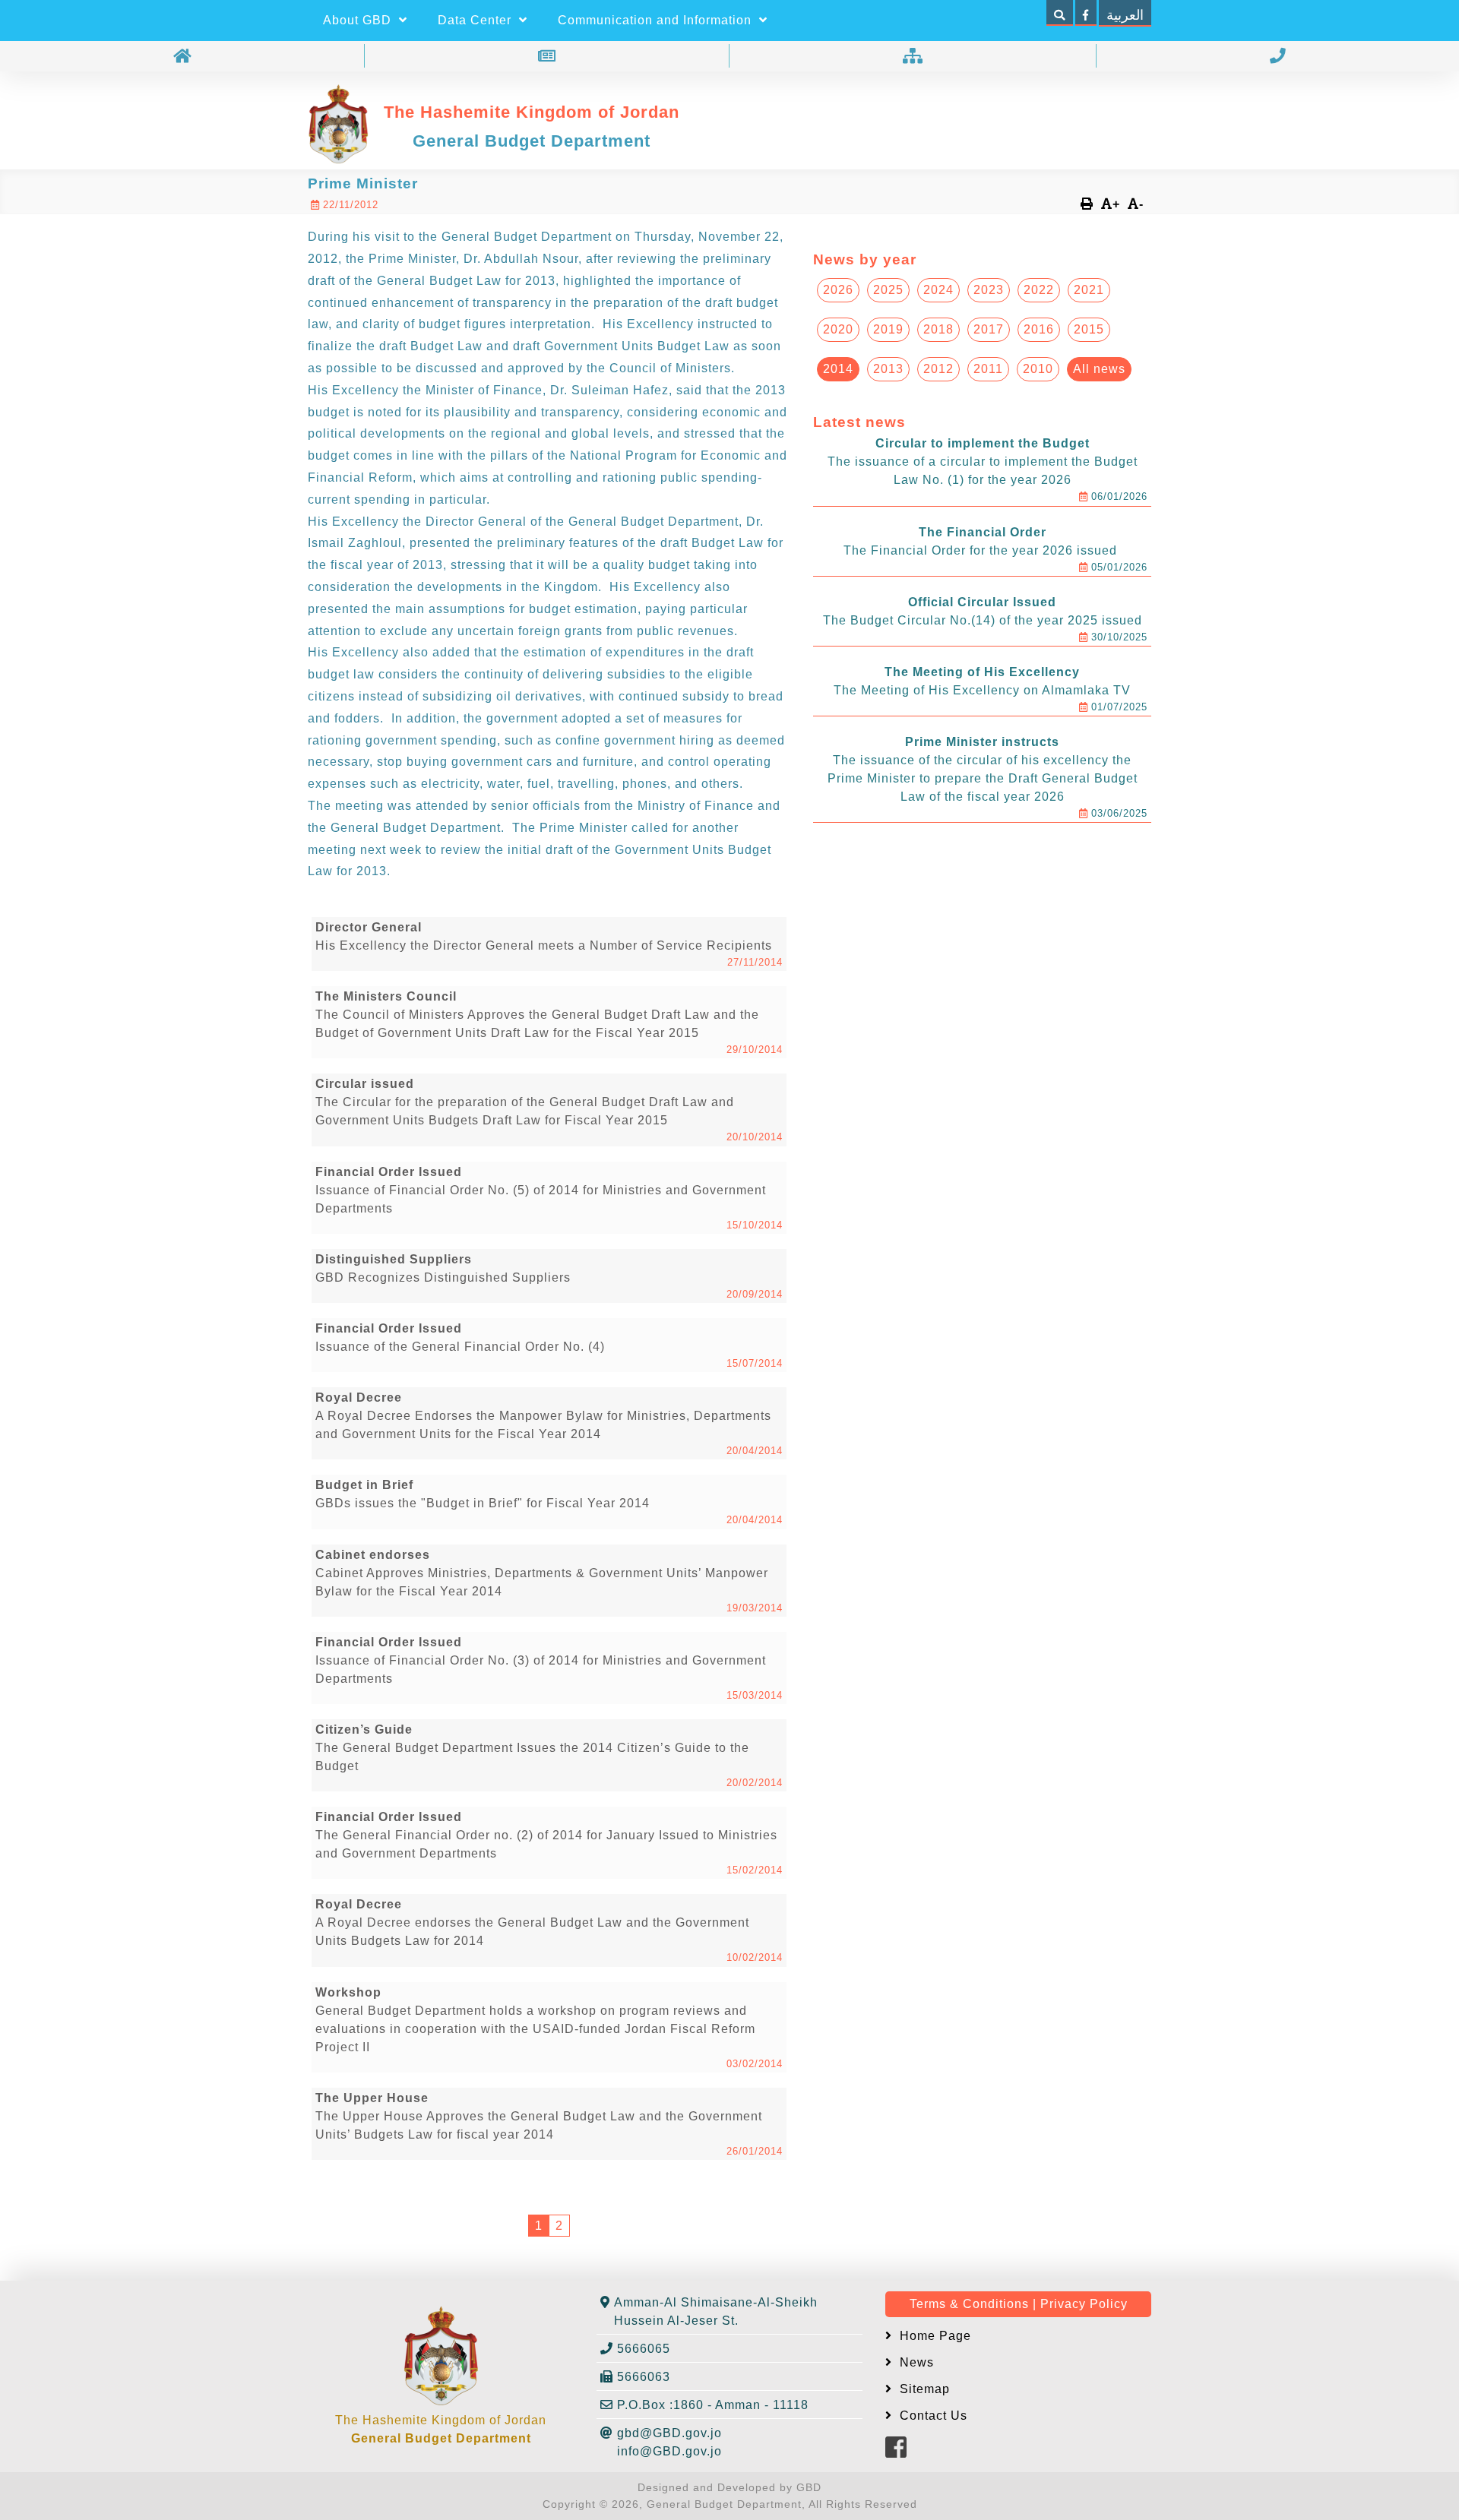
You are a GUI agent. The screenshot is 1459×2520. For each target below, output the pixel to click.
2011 (988, 369)
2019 (888, 329)
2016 (1039, 329)
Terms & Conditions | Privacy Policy (1019, 2304)
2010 (1038, 369)
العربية (1125, 15)
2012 (938, 369)
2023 (989, 290)
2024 (938, 290)
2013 (888, 369)
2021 (1089, 290)
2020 (838, 329)
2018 (938, 329)
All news (1099, 369)
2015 (1089, 329)
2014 (838, 369)
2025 (888, 290)
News (915, 2362)
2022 (1039, 290)
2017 (989, 329)
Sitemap (923, 2389)
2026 (838, 290)
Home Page (934, 2336)
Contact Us (932, 2416)
